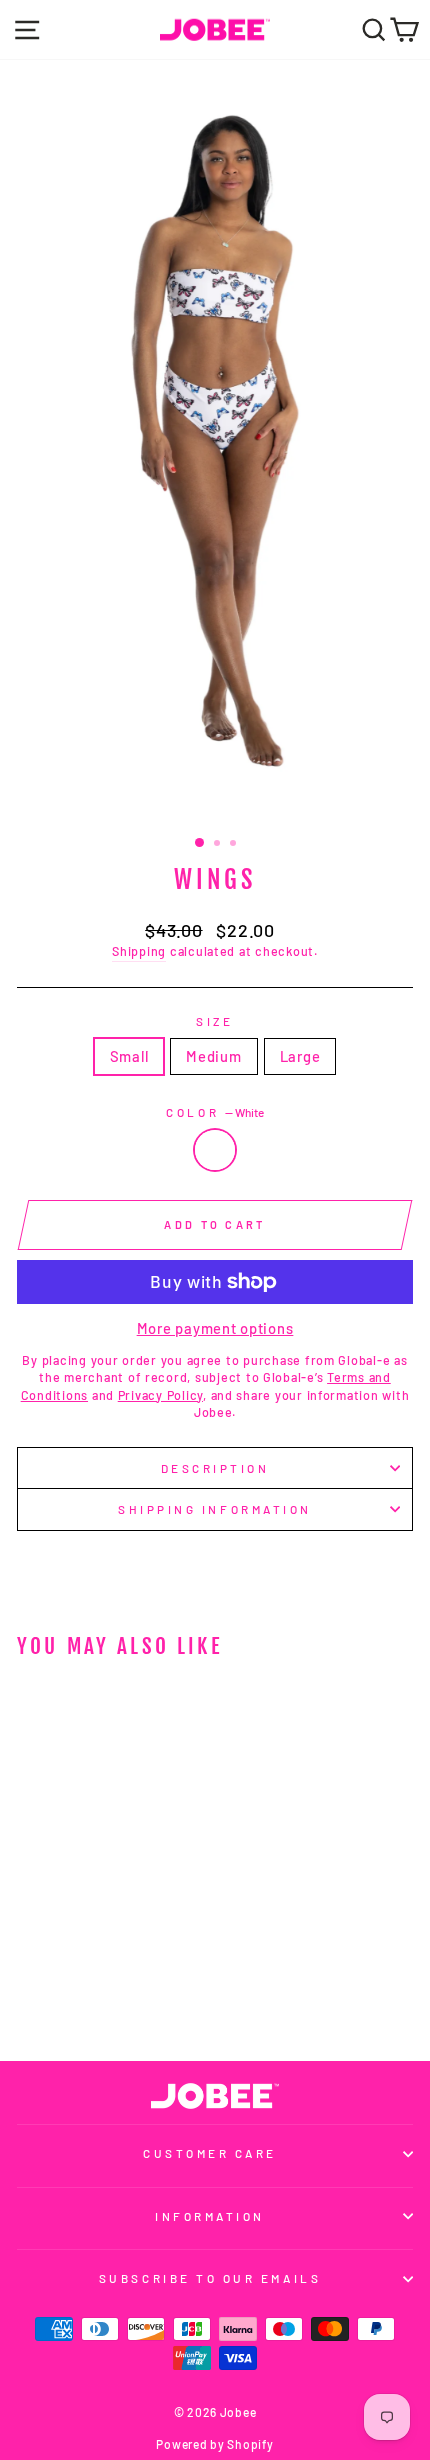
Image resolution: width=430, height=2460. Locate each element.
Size (214, 1021)
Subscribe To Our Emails (210, 2278)
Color (214, 1112)
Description (215, 1468)
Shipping (139, 951)
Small (129, 1056)
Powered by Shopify (214, 2444)
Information (210, 2216)
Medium (213, 1056)
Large (300, 1056)
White (215, 1150)
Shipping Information (215, 1509)
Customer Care (210, 2153)
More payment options (215, 1328)
